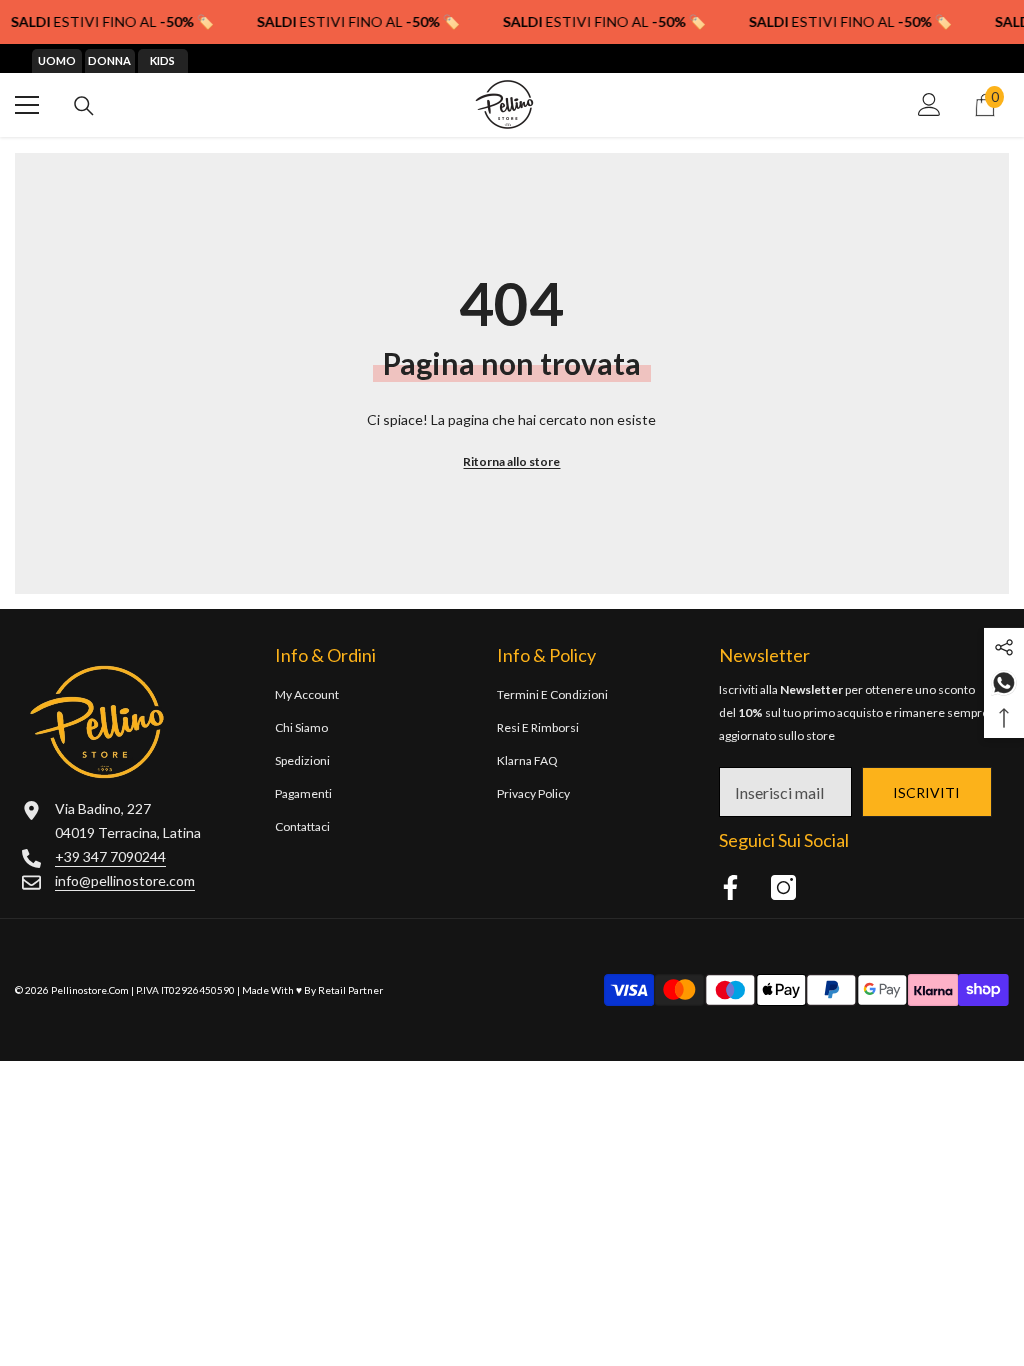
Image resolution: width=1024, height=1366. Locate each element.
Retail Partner (350, 990)
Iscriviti (926, 792)
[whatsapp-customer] (1004, 681)
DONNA (109, 60)
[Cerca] (84, 106)
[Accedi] (929, 104)
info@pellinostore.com (125, 880)
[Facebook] (730, 887)
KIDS (162, 60)
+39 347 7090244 (110, 856)
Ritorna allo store (511, 461)
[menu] (27, 105)
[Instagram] (783, 887)
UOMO (57, 60)
